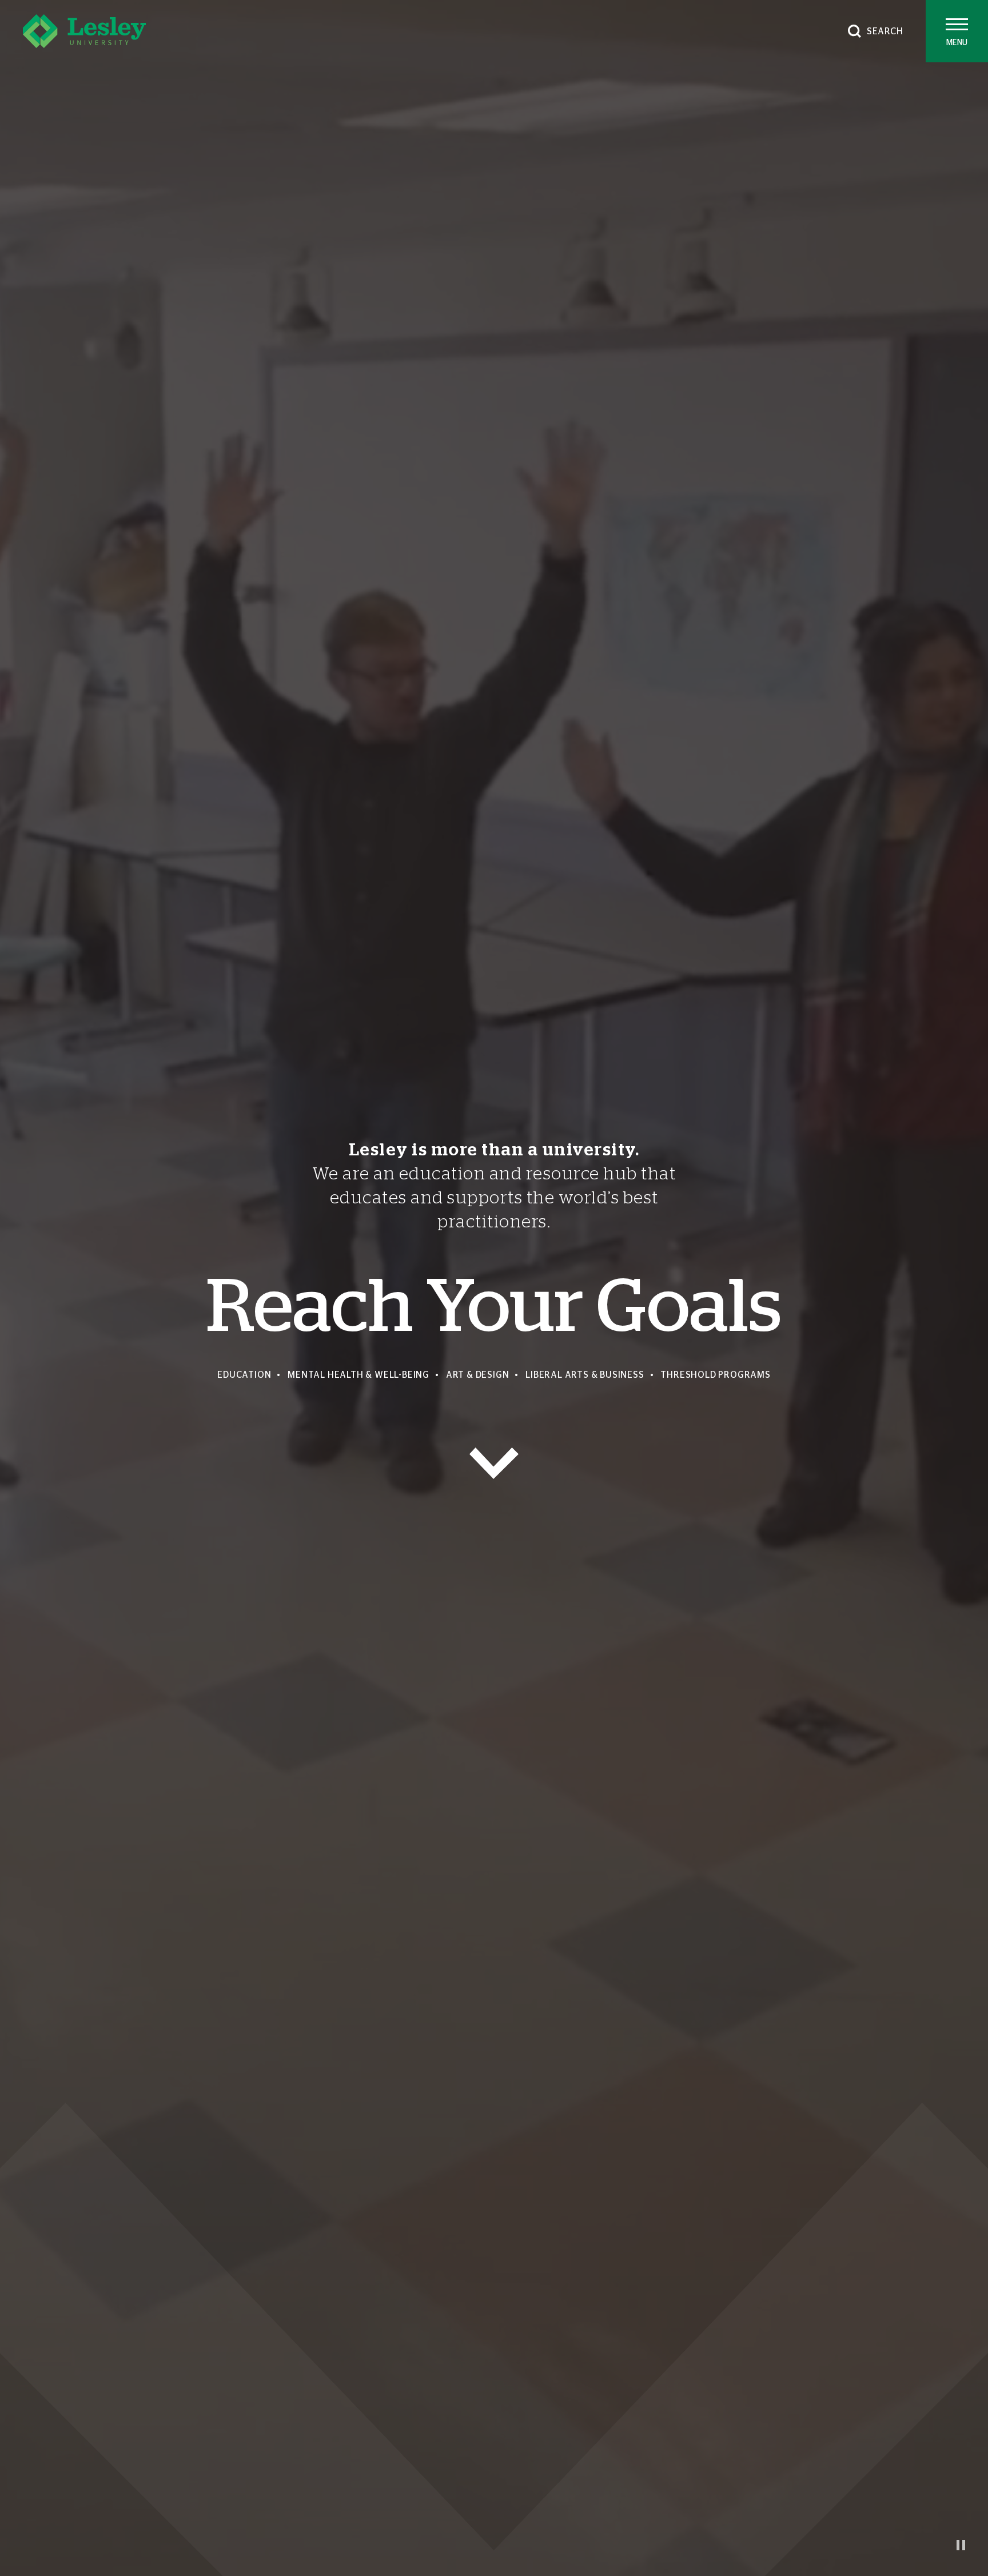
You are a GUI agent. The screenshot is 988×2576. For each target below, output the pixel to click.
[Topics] (494, 1463)
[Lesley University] (84, 31)
